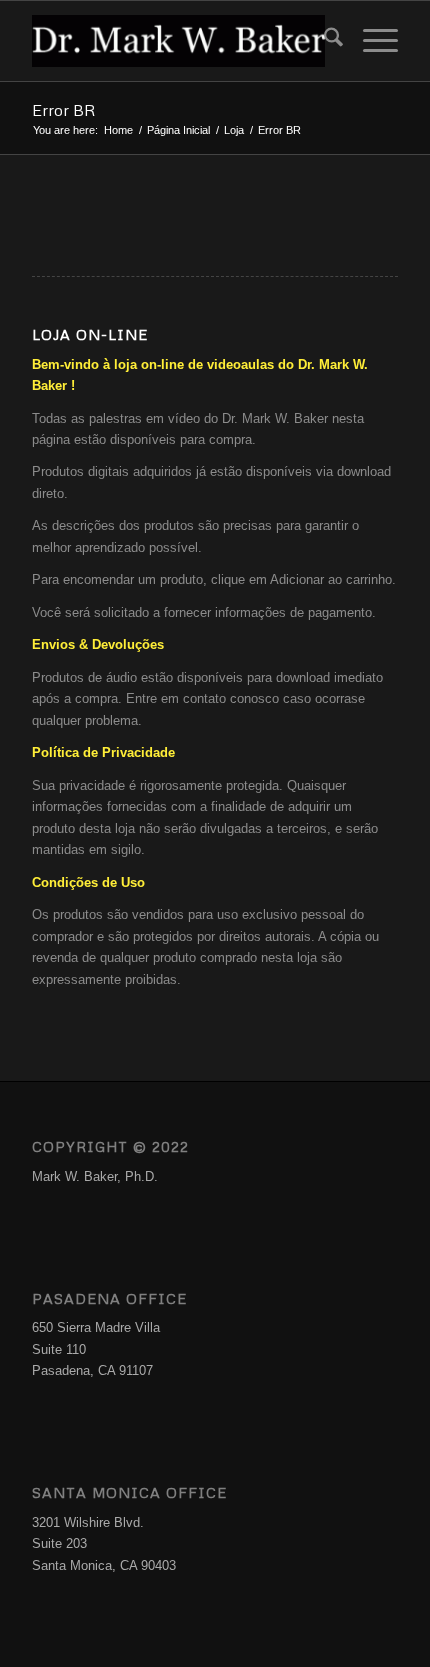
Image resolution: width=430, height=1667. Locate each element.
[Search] (323, 41)
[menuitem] (323, 41)
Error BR (64, 110)
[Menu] (370, 41)
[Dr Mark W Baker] (178, 41)
